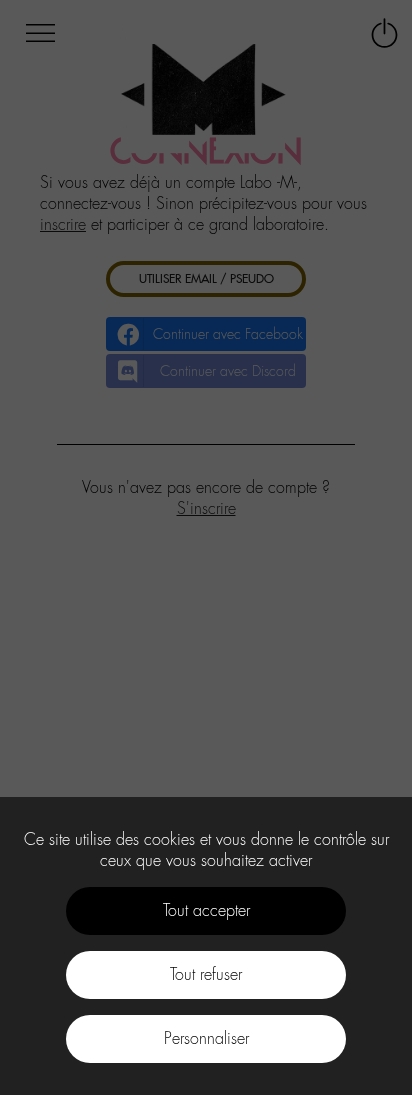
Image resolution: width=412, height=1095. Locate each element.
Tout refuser (206, 974)
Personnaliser (206, 1038)
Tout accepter (206, 910)
